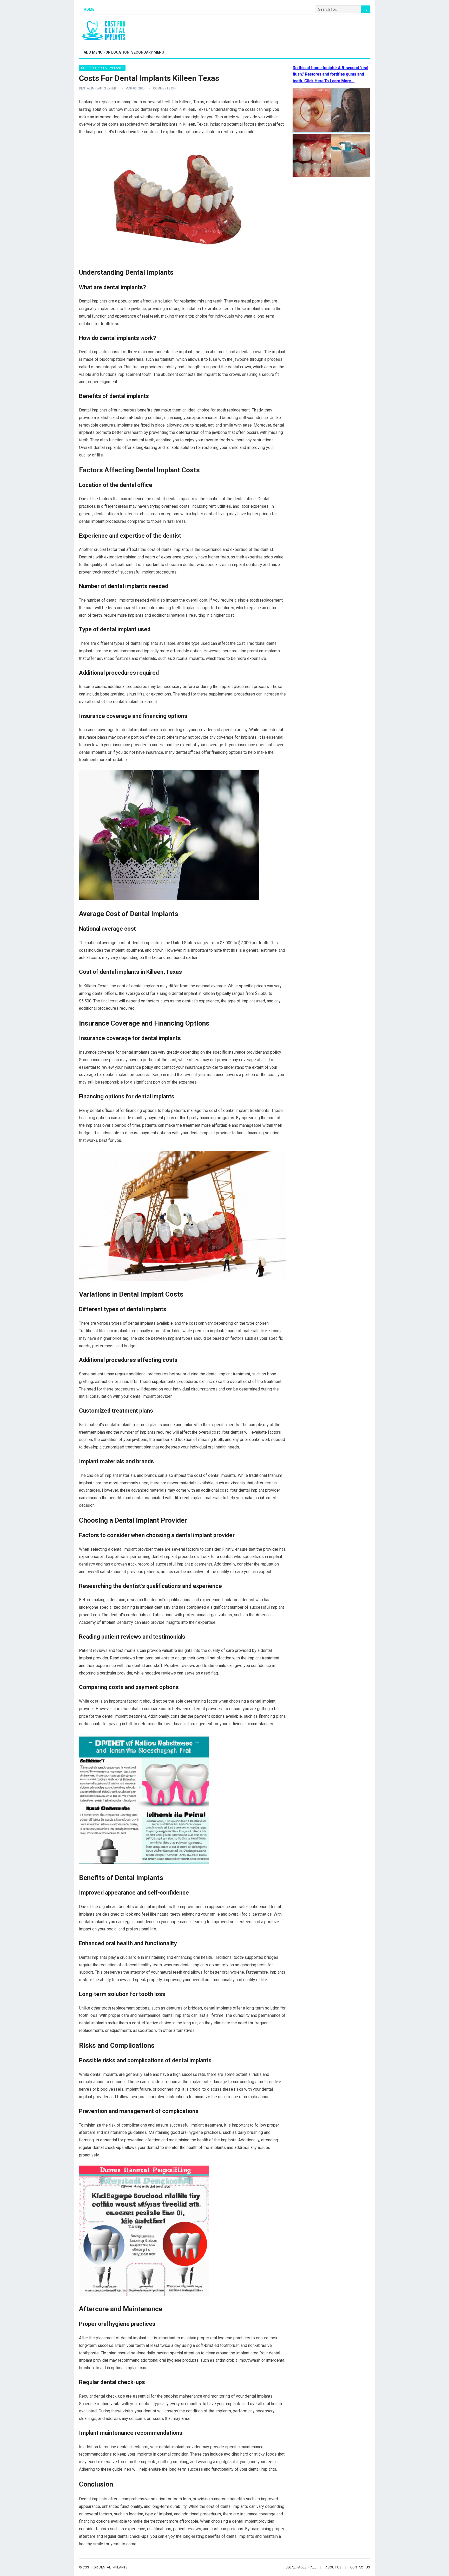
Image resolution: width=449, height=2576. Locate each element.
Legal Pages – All (301, 2567)
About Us (333, 2567)
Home (89, 9)
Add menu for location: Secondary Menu (124, 52)
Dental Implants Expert (98, 88)
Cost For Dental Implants (102, 68)
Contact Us (360, 2567)
